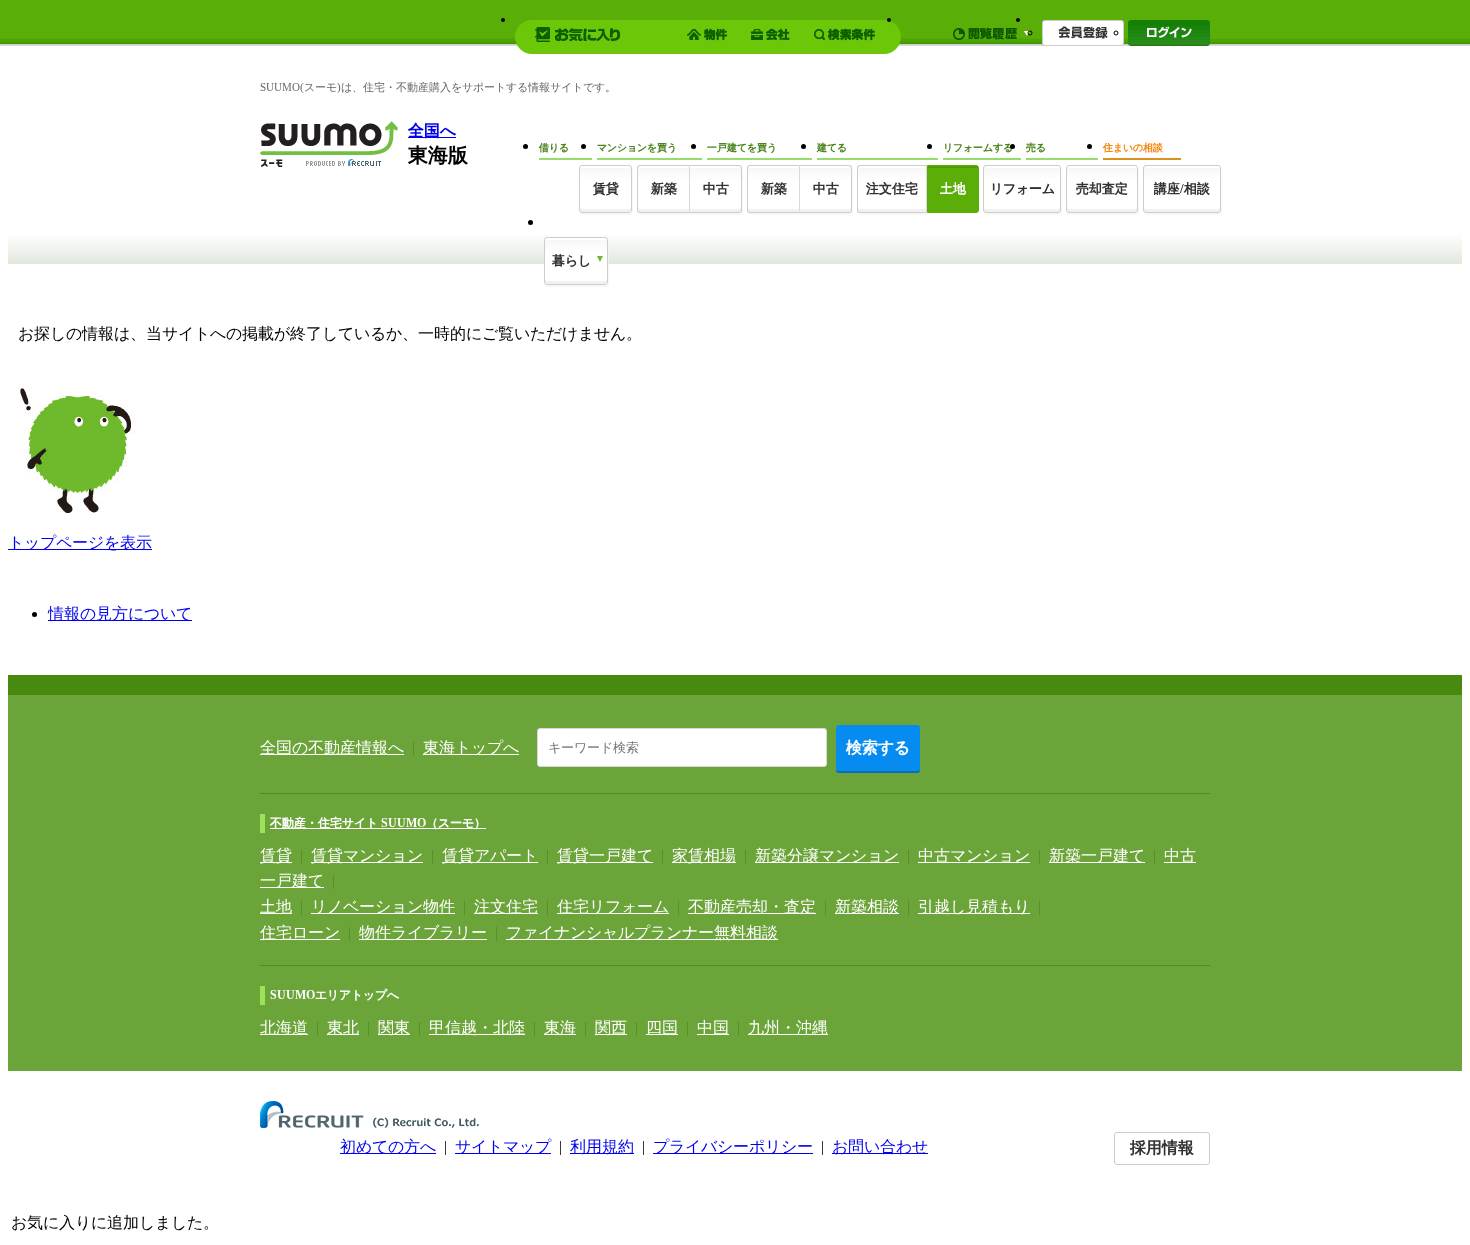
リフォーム (1022, 188)
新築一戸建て (1097, 855)
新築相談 (867, 906)
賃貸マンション (367, 855)
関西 (611, 1027)
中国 (713, 1027)
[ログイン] (1169, 33)
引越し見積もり (974, 906)
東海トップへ (471, 747)
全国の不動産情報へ (332, 747)
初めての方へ (388, 1146)
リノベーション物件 (383, 906)
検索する (878, 747)
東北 (343, 1027)
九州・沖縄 (788, 1027)
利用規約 (602, 1146)
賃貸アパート (490, 855)
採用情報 (1162, 1147)
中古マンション (974, 855)
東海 (560, 1027)
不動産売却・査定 (752, 906)
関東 (394, 1027)
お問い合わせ (880, 1146)
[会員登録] (1083, 33)
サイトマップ (503, 1146)
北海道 (284, 1027)
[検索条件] (847, 34)
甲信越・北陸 (477, 1027)
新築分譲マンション (827, 855)
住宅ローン (300, 932)
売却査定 (1102, 188)
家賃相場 (704, 855)
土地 (276, 906)
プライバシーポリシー (733, 1146)
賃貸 (276, 855)
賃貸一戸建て (605, 855)
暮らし (571, 260)
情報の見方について (120, 613)
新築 (664, 188)
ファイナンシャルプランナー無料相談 (642, 932)
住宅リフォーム (613, 906)
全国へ (432, 130)
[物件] (710, 34)
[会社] (773, 34)
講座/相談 (1182, 188)
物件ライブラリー (423, 932)
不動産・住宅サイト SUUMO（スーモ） (378, 823)
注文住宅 (892, 188)
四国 (662, 1027)
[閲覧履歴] (991, 33)
